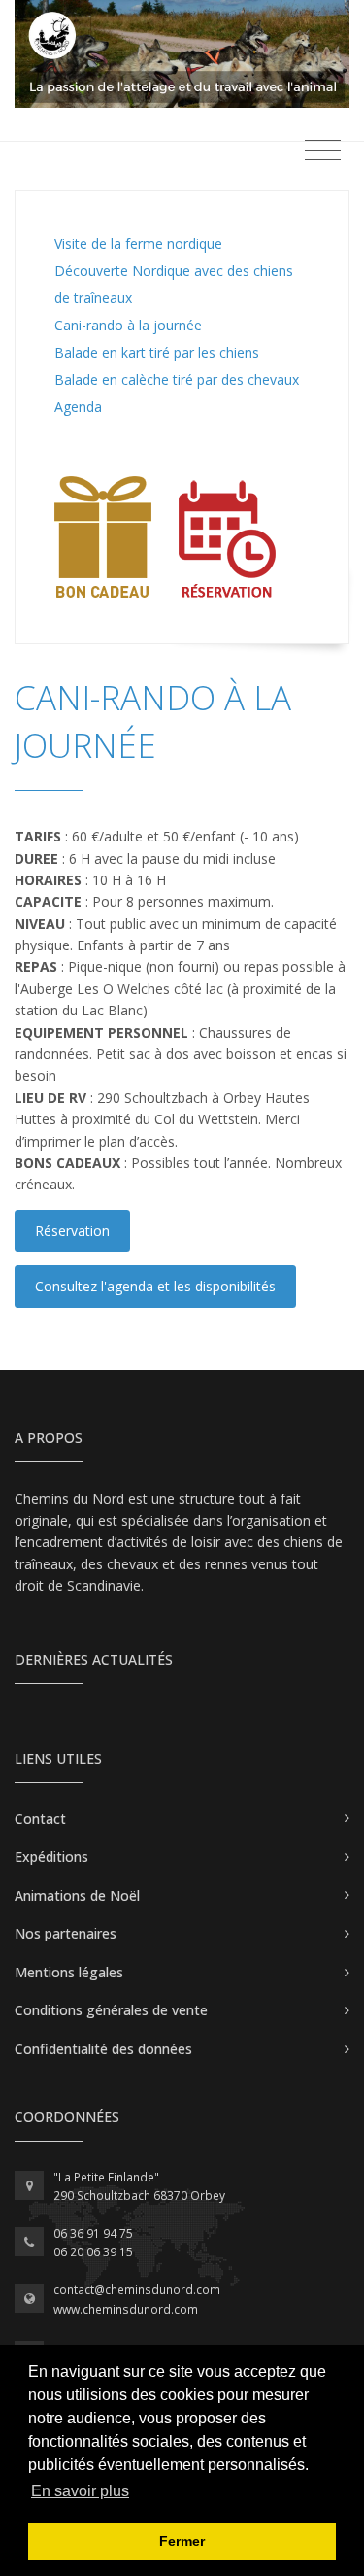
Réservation (72, 1231)
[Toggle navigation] (323, 151)
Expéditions (51, 1856)
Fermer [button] (182, 2541)
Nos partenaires (66, 1933)
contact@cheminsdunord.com (137, 2290)
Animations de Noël (77, 1895)
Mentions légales (69, 1972)
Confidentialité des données (103, 2049)
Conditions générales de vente (111, 2010)
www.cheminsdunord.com (126, 2309)
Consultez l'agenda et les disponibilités (155, 1286)
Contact (40, 1819)
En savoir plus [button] (80, 2491)
